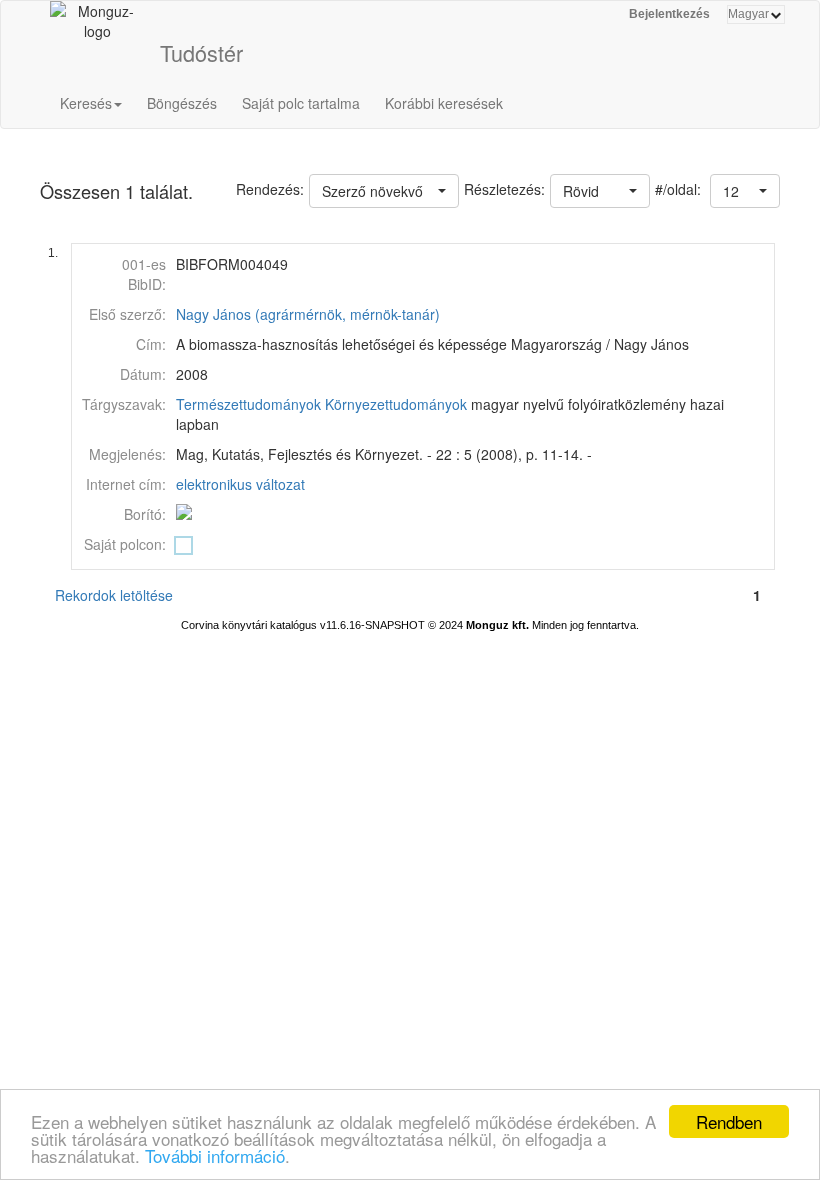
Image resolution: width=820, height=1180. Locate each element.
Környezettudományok (396, 404)
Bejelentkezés (669, 14)
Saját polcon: (125, 544)
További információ (215, 1155)
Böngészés (182, 103)
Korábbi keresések (444, 103)
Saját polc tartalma (301, 103)
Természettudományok (248, 404)
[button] (745, 191)
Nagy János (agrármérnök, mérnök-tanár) (308, 314)
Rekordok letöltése (114, 595)
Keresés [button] (86, 103)
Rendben (729, 1121)
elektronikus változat (240, 484)
